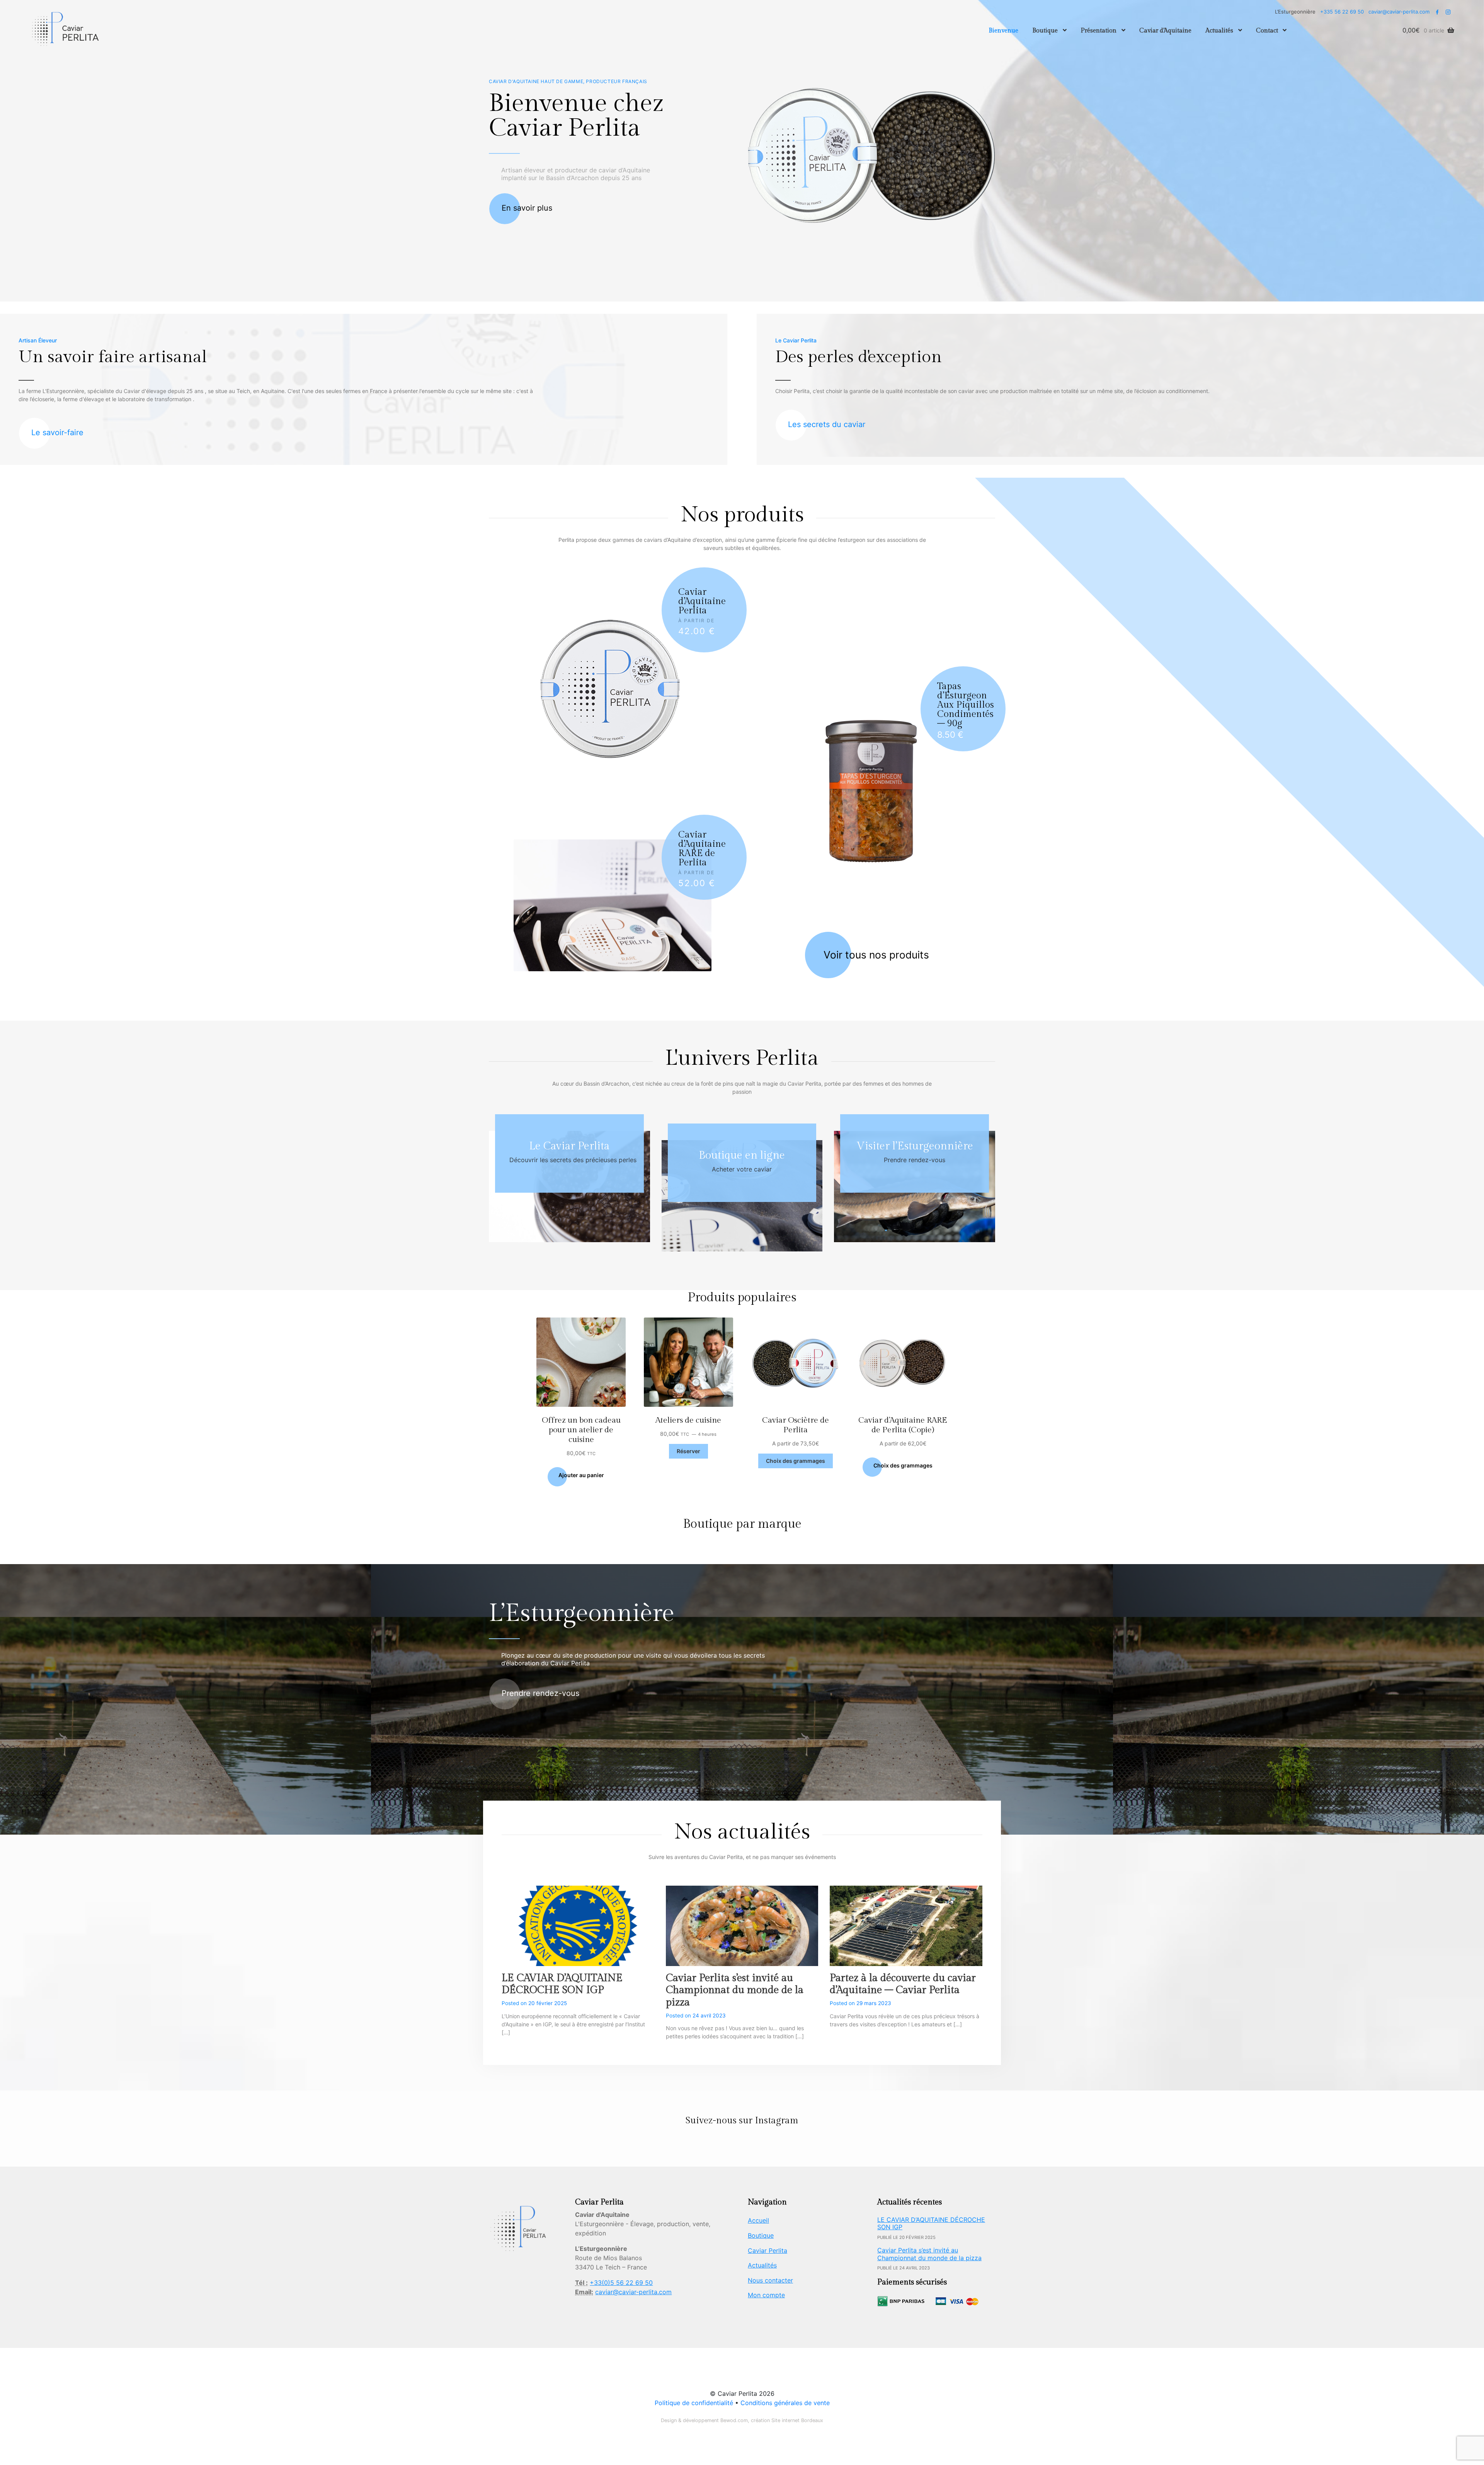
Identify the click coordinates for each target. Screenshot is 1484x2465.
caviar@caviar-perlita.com (1399, 12)
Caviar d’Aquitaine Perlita (702, 601)
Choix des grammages (796, 1461)
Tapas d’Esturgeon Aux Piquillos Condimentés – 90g (966, 705)
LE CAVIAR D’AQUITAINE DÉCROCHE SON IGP (562, 1984)
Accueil (758, 2220)
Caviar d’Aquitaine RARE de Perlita (702, 849)
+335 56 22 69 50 (1342, 12)
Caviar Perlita (768, 2251)
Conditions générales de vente (785, 2403)
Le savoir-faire (57, 432)
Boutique (1045, 31)
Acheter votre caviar (742, 1169)
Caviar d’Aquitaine (1165, 31)
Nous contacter (770, 2280)
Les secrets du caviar (827, 424)
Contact (1267, 31)
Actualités (1219, 31)
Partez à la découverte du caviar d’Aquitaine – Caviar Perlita (903, 1984)
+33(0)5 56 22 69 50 (621, 2283)
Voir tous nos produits (876, 955)
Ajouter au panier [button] (581, 1475)
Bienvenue (1003, 31)
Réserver (688, 1451)
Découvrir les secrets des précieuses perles (573, 1160)
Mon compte (766, 2295)
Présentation (1099, 31)
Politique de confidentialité (695, 2403)
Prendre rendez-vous (915, 1160)
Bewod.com (734, 2420)
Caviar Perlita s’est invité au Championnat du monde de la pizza (735, 1990)
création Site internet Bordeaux (787, 2420)
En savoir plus (527, 208)
